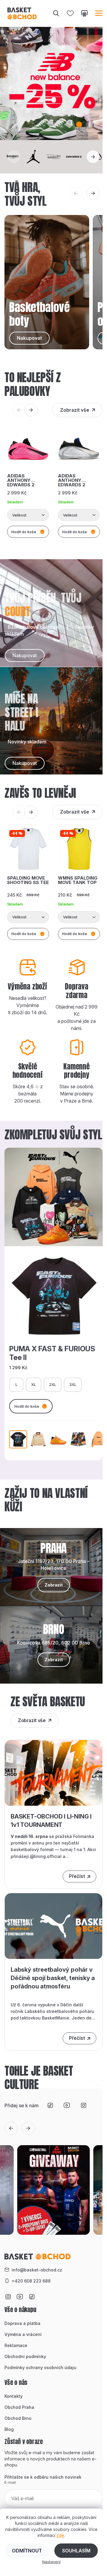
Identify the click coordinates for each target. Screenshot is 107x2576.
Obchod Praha (19, 2407)
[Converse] (74, 157)
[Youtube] (67, 2105)
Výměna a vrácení (23, 2334)
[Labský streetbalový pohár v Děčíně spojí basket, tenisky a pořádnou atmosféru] (53, 1926)
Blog (9, 2429)
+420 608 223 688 (31, 2281)
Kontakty (14, 2396)
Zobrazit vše (75, 410)
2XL (53, 1384)
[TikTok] (50, 2105)
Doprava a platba (22, 2323)
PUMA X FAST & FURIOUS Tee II (52, 1353)
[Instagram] (84, 2105)
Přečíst (77, 1876)
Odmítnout (27, 2551)
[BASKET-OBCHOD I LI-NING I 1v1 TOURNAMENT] (53, 1772)
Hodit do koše (27, 1406)
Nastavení (51, 2562)
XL (34, 1384)
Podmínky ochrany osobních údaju (40, 2367)
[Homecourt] (13, 157)
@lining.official (46, 1856)
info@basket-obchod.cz (37, 2270)
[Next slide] (93, 157)
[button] (51, 125)
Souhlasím (76, 2551)
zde (60, 2535)
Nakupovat (25, 655)
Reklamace (16, 2345)
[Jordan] (33, 157)
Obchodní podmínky (25, 2356)
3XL (73, 1384)
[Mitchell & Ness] (53, 157)
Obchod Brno (18, 2418)
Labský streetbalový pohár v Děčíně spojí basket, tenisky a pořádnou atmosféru (53, 1978)
